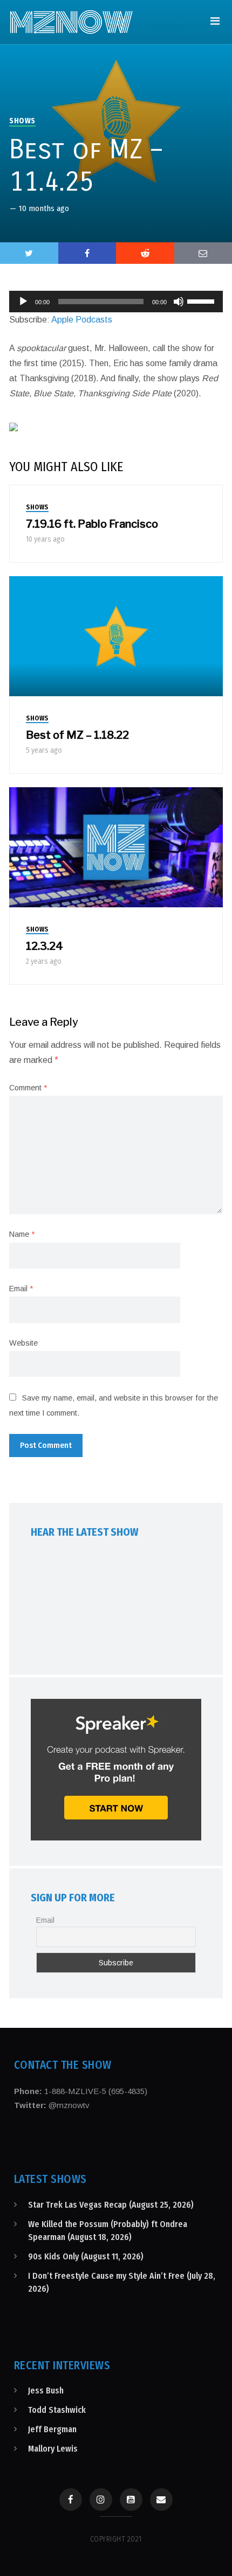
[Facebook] (71, 2500)
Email (21, 1289)
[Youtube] (131, 2500)
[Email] (161, 2500)
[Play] (23, 302)
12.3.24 (45, 946)
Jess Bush (46, 2390)
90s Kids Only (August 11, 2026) (86, 2256)
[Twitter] (29, 253)
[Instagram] (101, 2500)
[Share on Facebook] (87, 253)
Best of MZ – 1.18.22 (77, 735)
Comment (28, 1088)
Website (23, 1343)
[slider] (202, 300)
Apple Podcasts (82, 320)
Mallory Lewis (53, 2449)
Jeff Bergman (52, 2429)
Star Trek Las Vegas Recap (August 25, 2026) (111, 2205)
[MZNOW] (71, 22)
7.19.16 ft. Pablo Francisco (92, 524)
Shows (22, 121)
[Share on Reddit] (145, 253)
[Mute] (179, 302)
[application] (116, 302)
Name (22, 1234)
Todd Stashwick (57, 2410)
